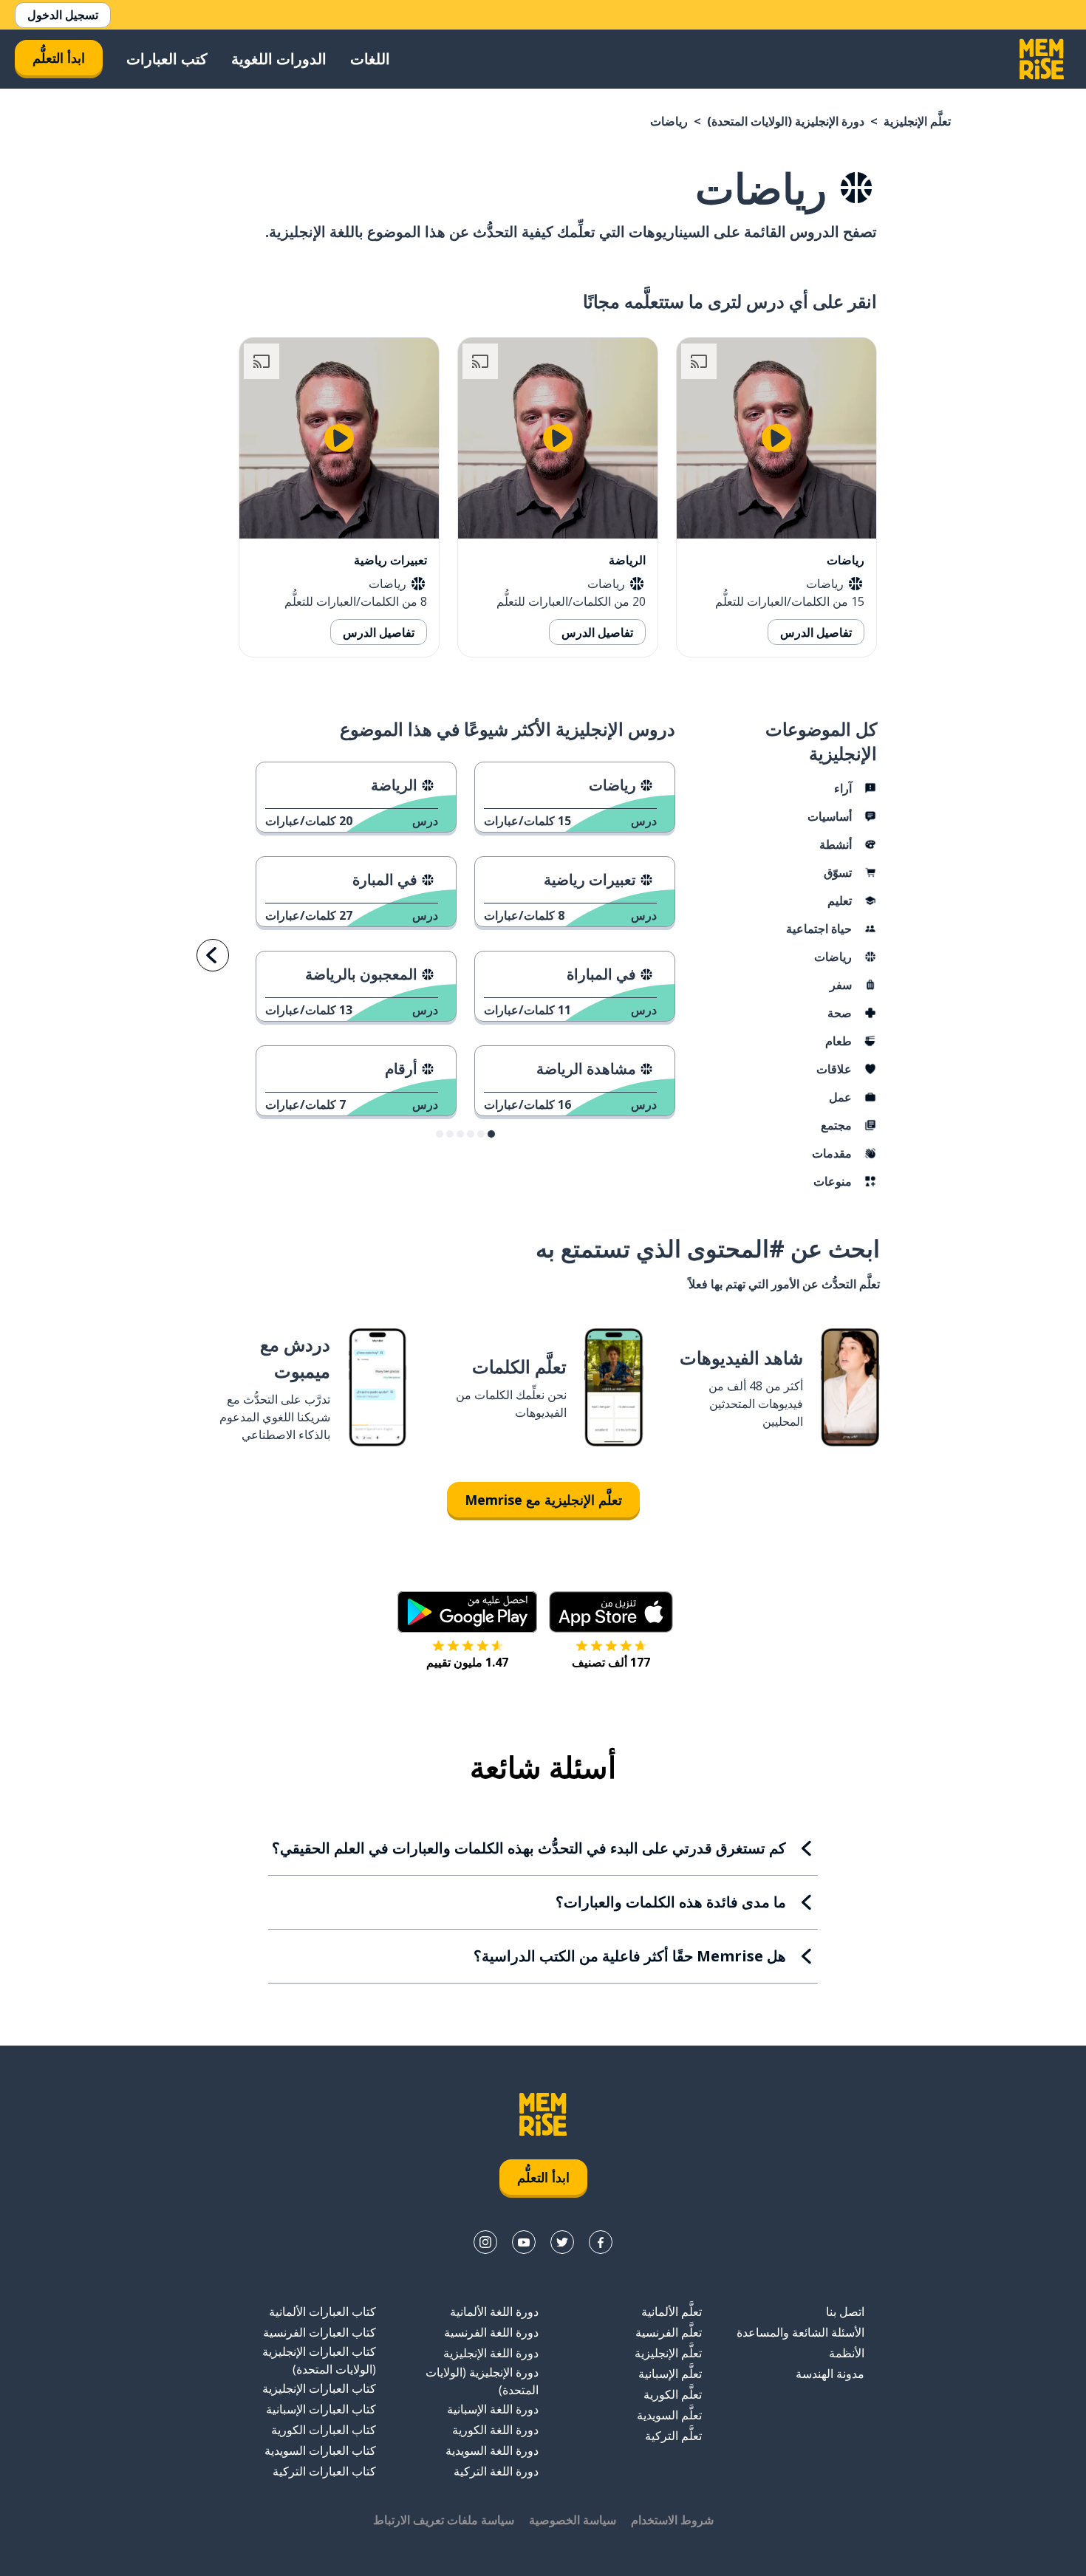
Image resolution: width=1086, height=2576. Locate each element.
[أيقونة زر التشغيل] (776, 438)
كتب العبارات (167, 59)
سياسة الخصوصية (573, 2520)
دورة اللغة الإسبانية (493, 2409)
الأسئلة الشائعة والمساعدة (800, 2332)
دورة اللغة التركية (496, 2471)
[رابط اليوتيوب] (524, 2242)
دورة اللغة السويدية (492, 2450)
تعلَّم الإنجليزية (917, 121)
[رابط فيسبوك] (601, 2242)
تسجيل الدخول (63, 15)
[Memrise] (1042, 59)
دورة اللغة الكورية (495, 2430)
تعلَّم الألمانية (672, 2312)
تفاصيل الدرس (816, 632)
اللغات (370, 59)
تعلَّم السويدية (669, 2415)
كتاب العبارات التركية (324, 2471)
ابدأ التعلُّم (59, 58)
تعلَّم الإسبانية (670, 2374)
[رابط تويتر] (562, 2242)
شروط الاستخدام (672, 2520)
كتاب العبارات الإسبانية (321, 2409)
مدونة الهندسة (830, 2374)
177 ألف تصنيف (611, 1662)
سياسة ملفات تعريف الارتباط (444, 2520)
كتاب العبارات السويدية (320, 2450)
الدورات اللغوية (279, 59)
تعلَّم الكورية (673, 2394)
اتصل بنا (845, 2312)
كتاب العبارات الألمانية (322, 2312)
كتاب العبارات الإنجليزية (319, 2388)
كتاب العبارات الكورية (324, 2430)
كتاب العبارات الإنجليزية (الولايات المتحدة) (319, 2360)
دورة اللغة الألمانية (494, 2312)
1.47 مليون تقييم (467, 1662)
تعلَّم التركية (673, 2436)
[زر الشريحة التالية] (213, 955)
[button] (491, 1134)
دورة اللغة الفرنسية (491, 2332)
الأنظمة (847, 2353)
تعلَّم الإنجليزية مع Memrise (543, 1500)
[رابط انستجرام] (485, 2242)
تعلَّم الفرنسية (669, 2332)
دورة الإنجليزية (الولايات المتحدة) (786, 121)
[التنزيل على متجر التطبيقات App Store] (611, 1612)
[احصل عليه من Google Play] (467, 1612)
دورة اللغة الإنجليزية (491, 2353)
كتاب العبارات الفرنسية (320, 2332)
